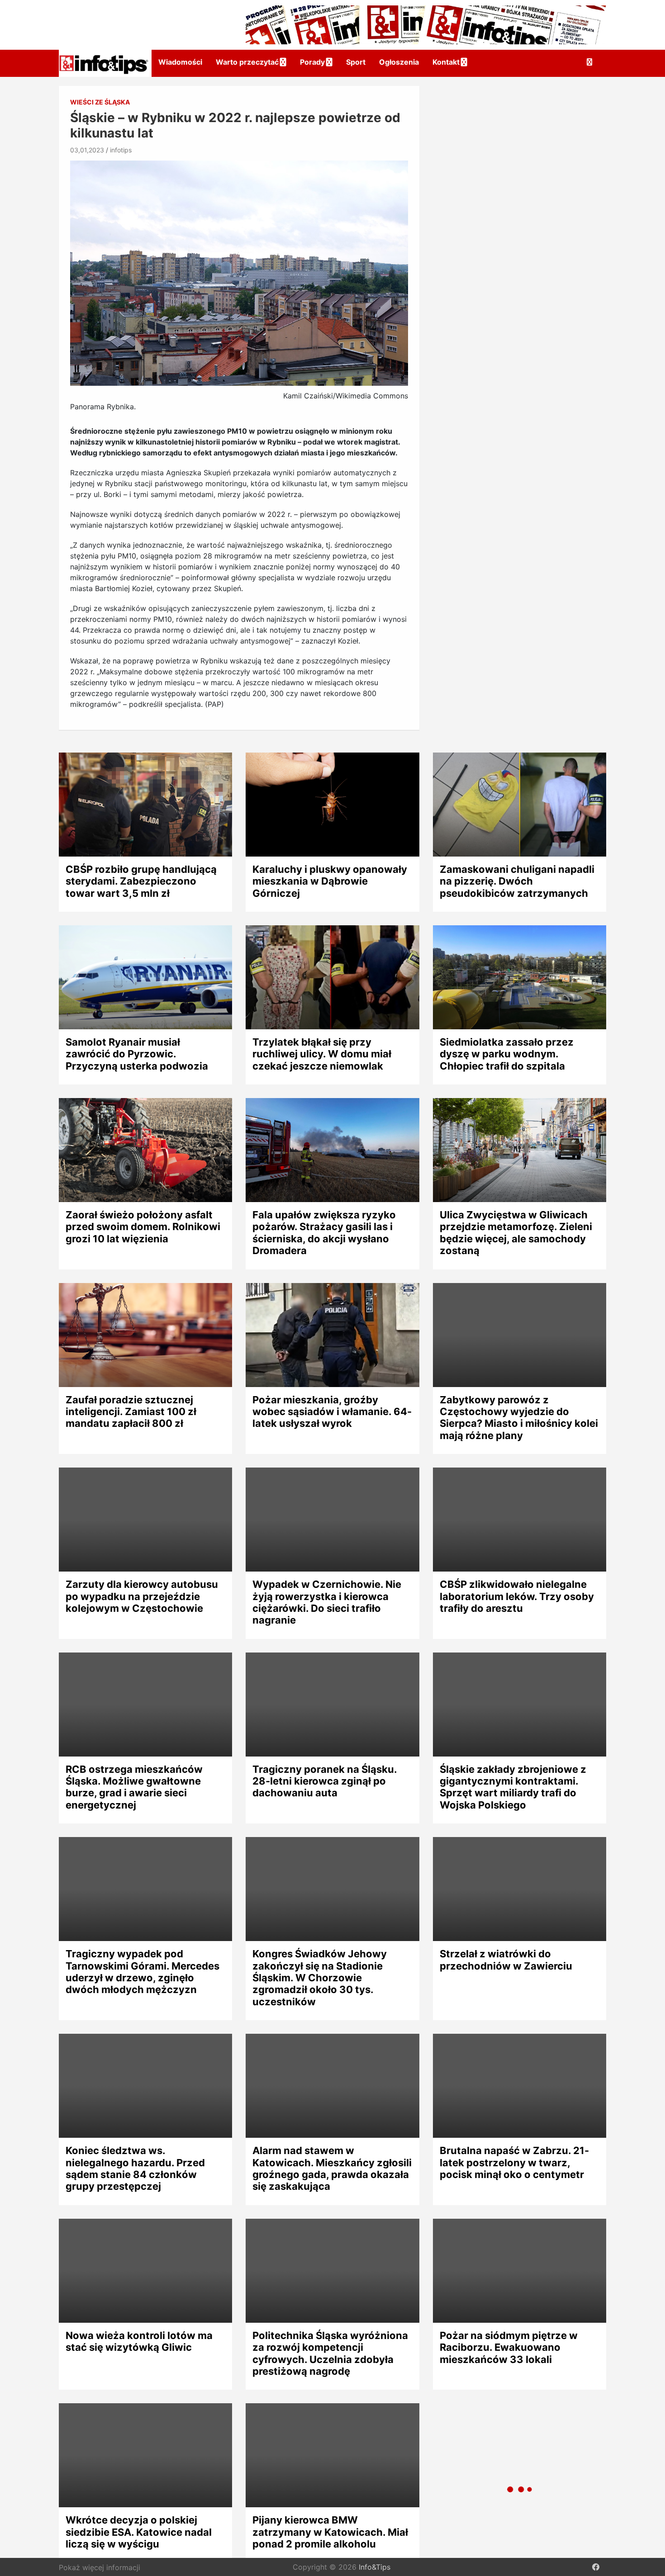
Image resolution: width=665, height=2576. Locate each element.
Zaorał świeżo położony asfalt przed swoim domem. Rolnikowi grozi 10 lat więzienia (143, 1227)
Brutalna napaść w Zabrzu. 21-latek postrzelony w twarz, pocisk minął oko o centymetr (514, 2162)
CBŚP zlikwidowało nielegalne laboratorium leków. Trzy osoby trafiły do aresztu (517, 1596)
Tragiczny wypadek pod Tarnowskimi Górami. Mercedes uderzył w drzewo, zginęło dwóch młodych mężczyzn (142, 1972)
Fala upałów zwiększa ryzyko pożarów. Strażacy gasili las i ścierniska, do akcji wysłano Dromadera (324, 1233)
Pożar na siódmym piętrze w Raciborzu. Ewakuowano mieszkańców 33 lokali (509, 2347)
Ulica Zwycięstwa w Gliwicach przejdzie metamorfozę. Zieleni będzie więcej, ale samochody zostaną (516, 1233)
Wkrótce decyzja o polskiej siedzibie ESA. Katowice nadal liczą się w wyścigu (139, 2532)
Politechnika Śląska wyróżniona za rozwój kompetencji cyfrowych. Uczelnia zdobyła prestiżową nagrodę (330, 2353)
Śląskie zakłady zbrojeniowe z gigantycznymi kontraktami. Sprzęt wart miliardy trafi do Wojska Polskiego (513, 1787)
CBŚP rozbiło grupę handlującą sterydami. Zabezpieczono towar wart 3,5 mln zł (141, 881)
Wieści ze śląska (100, 102)
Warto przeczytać (247, 62)
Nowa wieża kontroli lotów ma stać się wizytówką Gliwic (139, 2341)
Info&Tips (375, 2567)
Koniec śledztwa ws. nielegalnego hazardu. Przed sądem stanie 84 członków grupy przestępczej (135, 2168)
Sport (356, 62)
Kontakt (446, 62)
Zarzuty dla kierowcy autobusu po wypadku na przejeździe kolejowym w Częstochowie (142, 1596)
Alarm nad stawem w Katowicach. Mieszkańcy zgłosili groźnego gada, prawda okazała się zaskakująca (332, 2168)
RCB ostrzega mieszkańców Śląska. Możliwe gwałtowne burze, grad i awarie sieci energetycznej (134, 1787)
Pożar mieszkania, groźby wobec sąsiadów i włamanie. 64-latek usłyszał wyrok (332, 1412)
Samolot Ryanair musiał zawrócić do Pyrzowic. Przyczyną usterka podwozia (137, 1054)
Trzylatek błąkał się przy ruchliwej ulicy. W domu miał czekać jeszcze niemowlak (322, 1054)
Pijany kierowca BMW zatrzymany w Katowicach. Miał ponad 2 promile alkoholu (330, 2532)
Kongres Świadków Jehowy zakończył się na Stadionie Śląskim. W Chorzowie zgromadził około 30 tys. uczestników (320, 1978)
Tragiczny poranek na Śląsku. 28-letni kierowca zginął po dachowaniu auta (325, 1781)
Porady (312, 62)
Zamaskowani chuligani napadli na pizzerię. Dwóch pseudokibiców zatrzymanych (517, 881)
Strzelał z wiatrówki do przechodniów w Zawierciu (506, 1960)
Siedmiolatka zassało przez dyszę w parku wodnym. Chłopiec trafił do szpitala (507, 1054)
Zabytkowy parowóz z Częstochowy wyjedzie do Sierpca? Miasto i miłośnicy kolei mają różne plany (519, 1418)
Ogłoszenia (399, 62)
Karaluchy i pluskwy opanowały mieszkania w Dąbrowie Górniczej (330, 881)
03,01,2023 (87, 150)
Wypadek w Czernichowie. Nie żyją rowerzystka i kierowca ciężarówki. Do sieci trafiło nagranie (327, 1602)
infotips (121, 150)
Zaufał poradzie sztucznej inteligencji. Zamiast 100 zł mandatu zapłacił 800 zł (131, 1412)
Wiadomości (180, 62)
